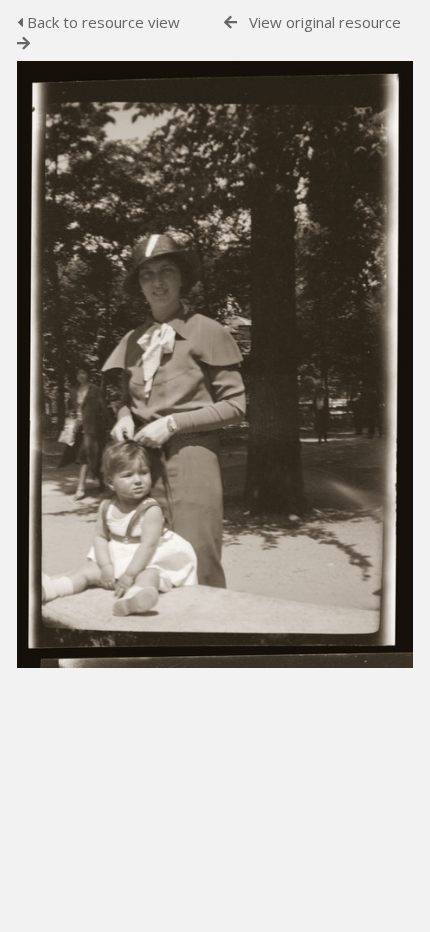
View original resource (325, 22)
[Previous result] (230, 22)
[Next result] (23, 43)
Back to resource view (101, 22)
